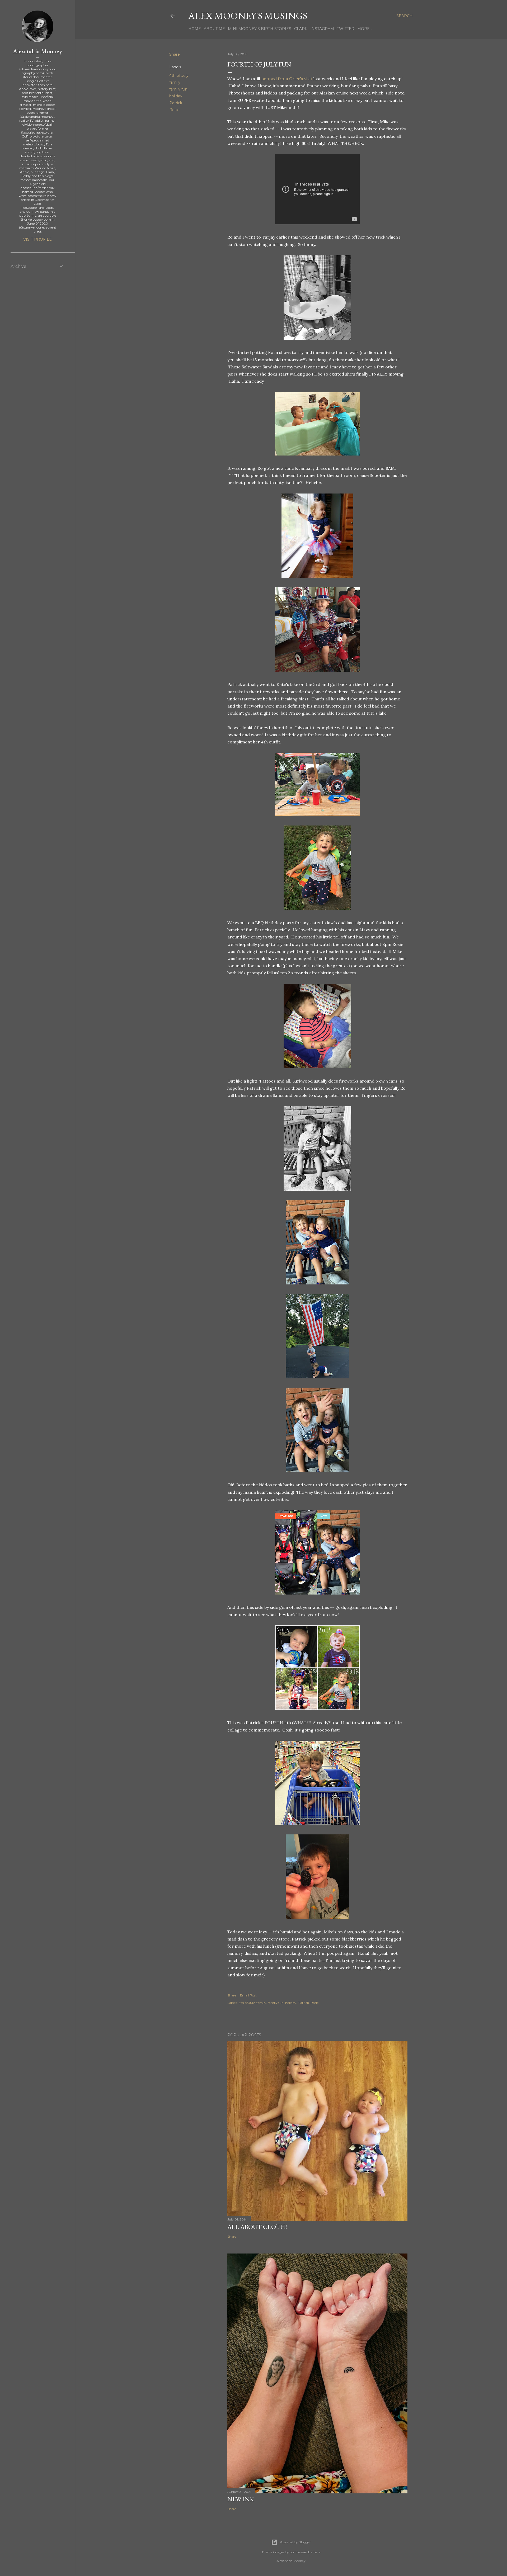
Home (195, 29)
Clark (301, 29)
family (175, 82)
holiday (176, 96)
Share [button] (175, 54)
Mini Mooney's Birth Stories (260, 29)
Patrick (176, 103)
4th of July (179, 75)
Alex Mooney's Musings (248, 16)
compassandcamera (305, 2552)
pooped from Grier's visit (287, 79)
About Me (214, 29)
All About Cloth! (257, 2227)
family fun (178, 89)
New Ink (241, 2499)
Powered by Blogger (295, 2542)
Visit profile (37, 239)
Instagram (322, 29)
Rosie (174, 110)
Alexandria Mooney (37, 51)
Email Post (248, 1995)
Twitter (346, 29)
